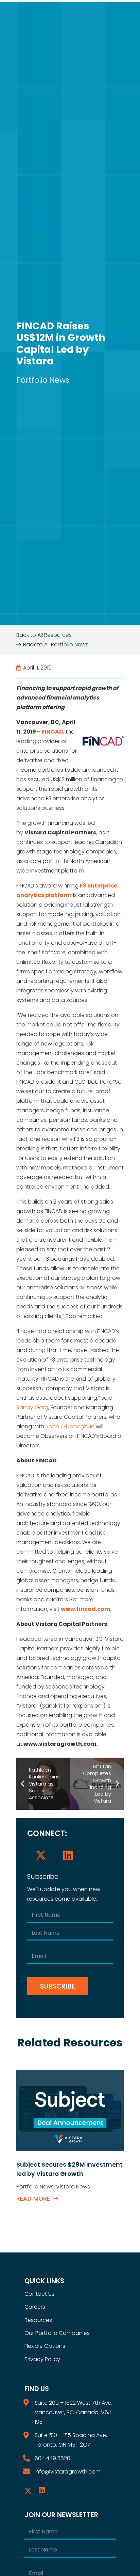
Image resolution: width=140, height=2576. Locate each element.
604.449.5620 (52, 2458)
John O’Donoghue (70, 1426)
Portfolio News (43, 380)
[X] (41, 1855)
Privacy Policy (42, 2359)
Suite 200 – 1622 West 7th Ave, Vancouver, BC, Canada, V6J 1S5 (74, 2412)
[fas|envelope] (30, 2472)
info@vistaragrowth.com (68, 2472)
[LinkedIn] (68, 1855)
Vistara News (73, 2187)
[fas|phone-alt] (30, 2458)
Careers (35, 2307)
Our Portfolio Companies (57, 2333)
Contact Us (39, 2294)
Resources (38, 2320)
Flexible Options (45, 2346)
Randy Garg (32, 1407)
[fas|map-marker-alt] (30, 2403)
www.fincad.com (85, 1609)
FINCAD (52, 732)
